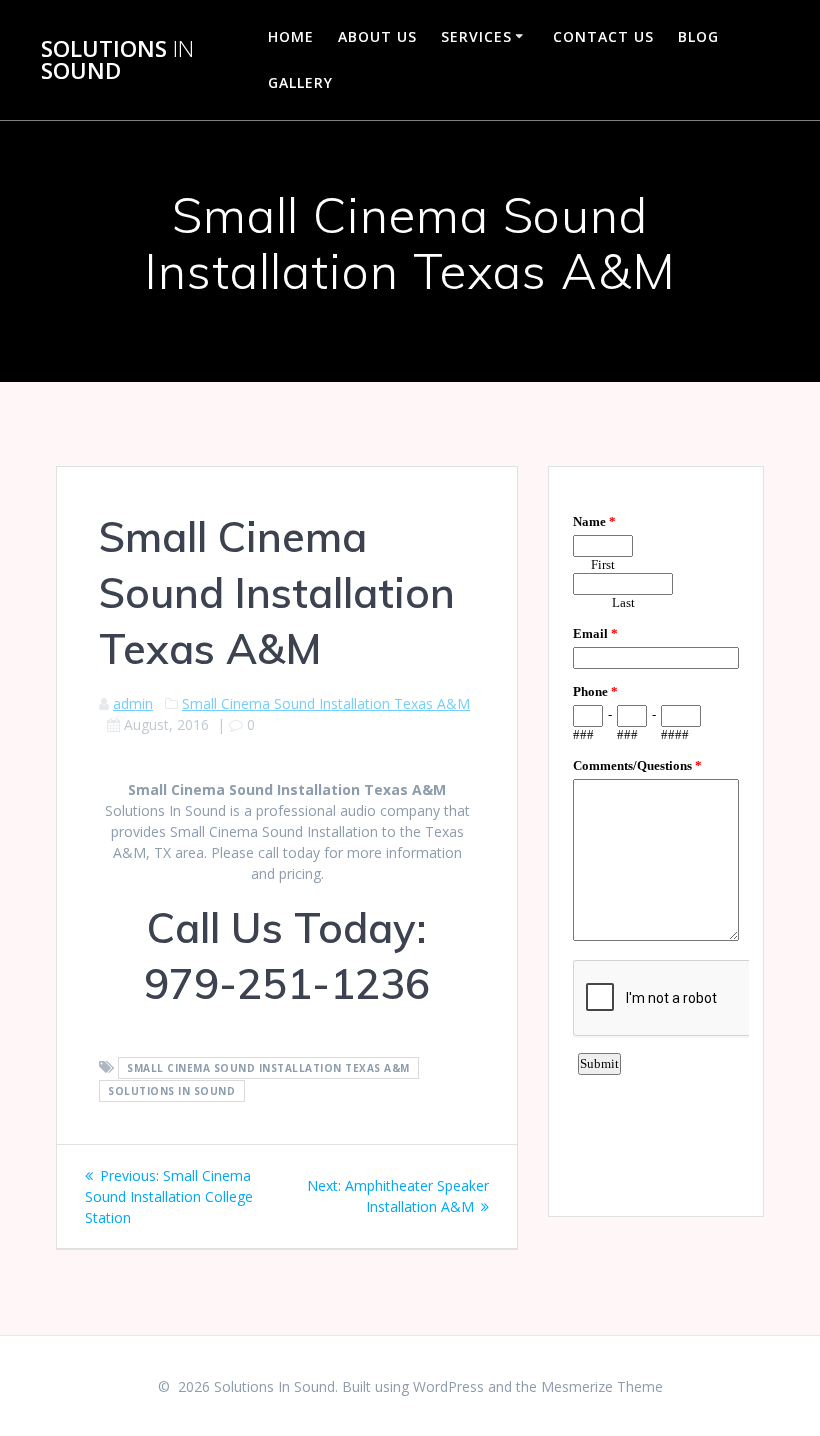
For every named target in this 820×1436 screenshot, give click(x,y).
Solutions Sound (117, 60)
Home (291, 36)
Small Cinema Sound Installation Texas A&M (326, 703)
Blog (698, 36)
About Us (377, 36)
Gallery (300, 82)
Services (476, 36)
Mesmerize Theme (602, 1386)
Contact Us (603, 36)
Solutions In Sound (171, 1091)
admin (133, 703)
